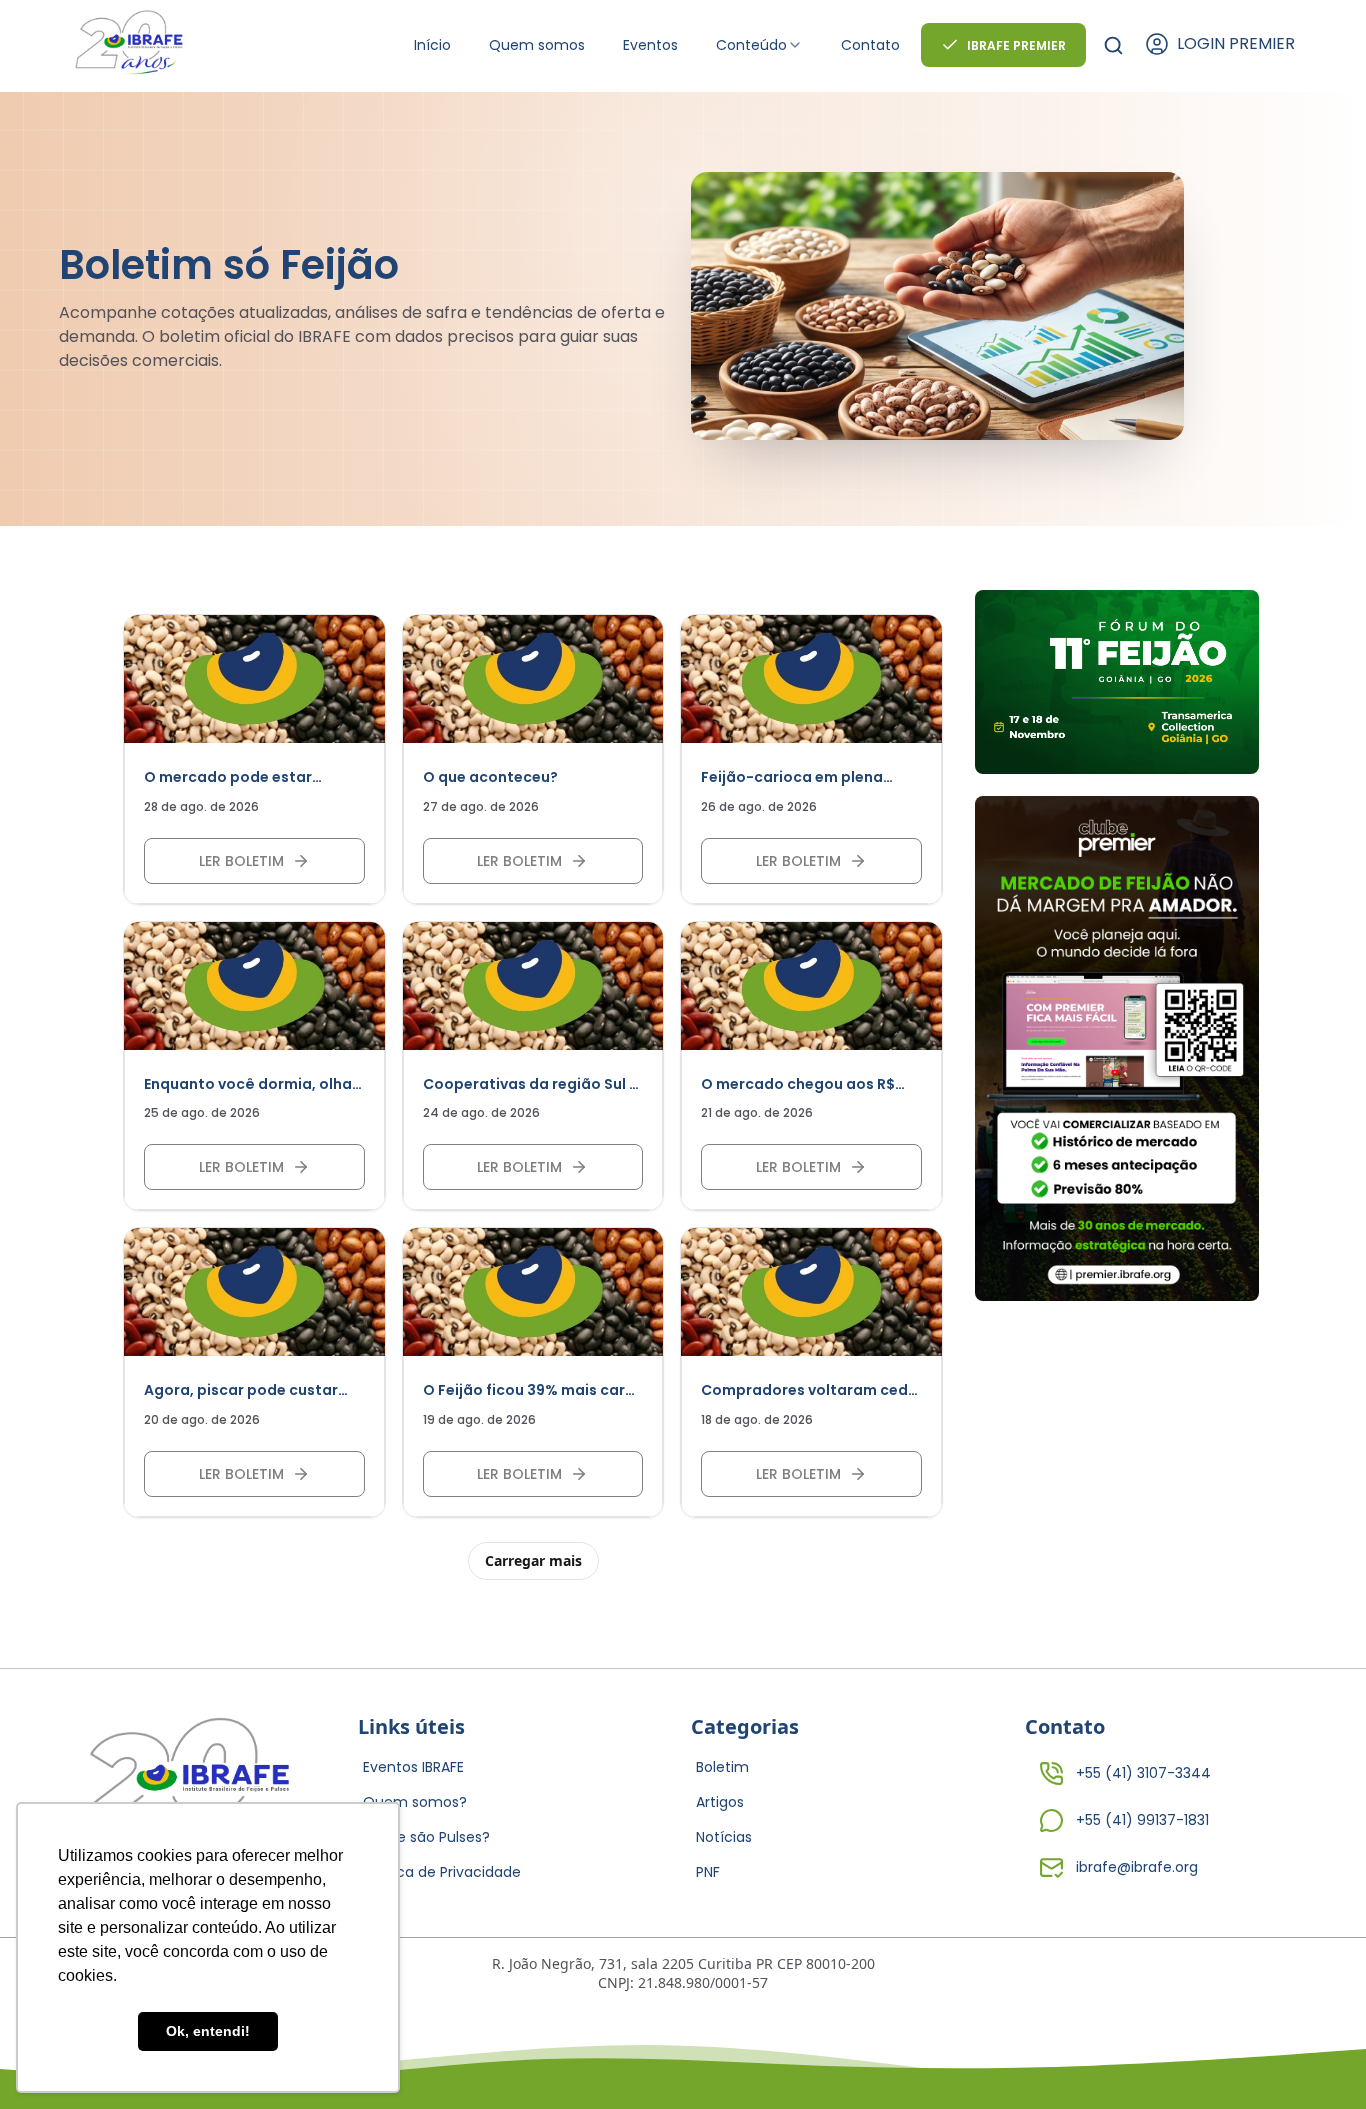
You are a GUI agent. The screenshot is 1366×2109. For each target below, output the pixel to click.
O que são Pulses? (426, 1837)
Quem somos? (415, 1802)
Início (432, 45)
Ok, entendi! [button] (208, 2031)
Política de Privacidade (442, 1872)
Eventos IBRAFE (413, 1767)
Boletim (722, 1767)
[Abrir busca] (1113, 45)
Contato (870, 45)
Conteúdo (751, 45)
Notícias (724, 1837)
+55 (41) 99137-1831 (1142, 1820)
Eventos (650, 45)
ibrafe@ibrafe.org (1137, 1867)
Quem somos (537, 45)
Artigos (720, 1802)
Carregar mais (533, 1560)
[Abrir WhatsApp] (1316, 2058)
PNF (708, 1872)
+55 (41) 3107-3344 (1143, 1773)
